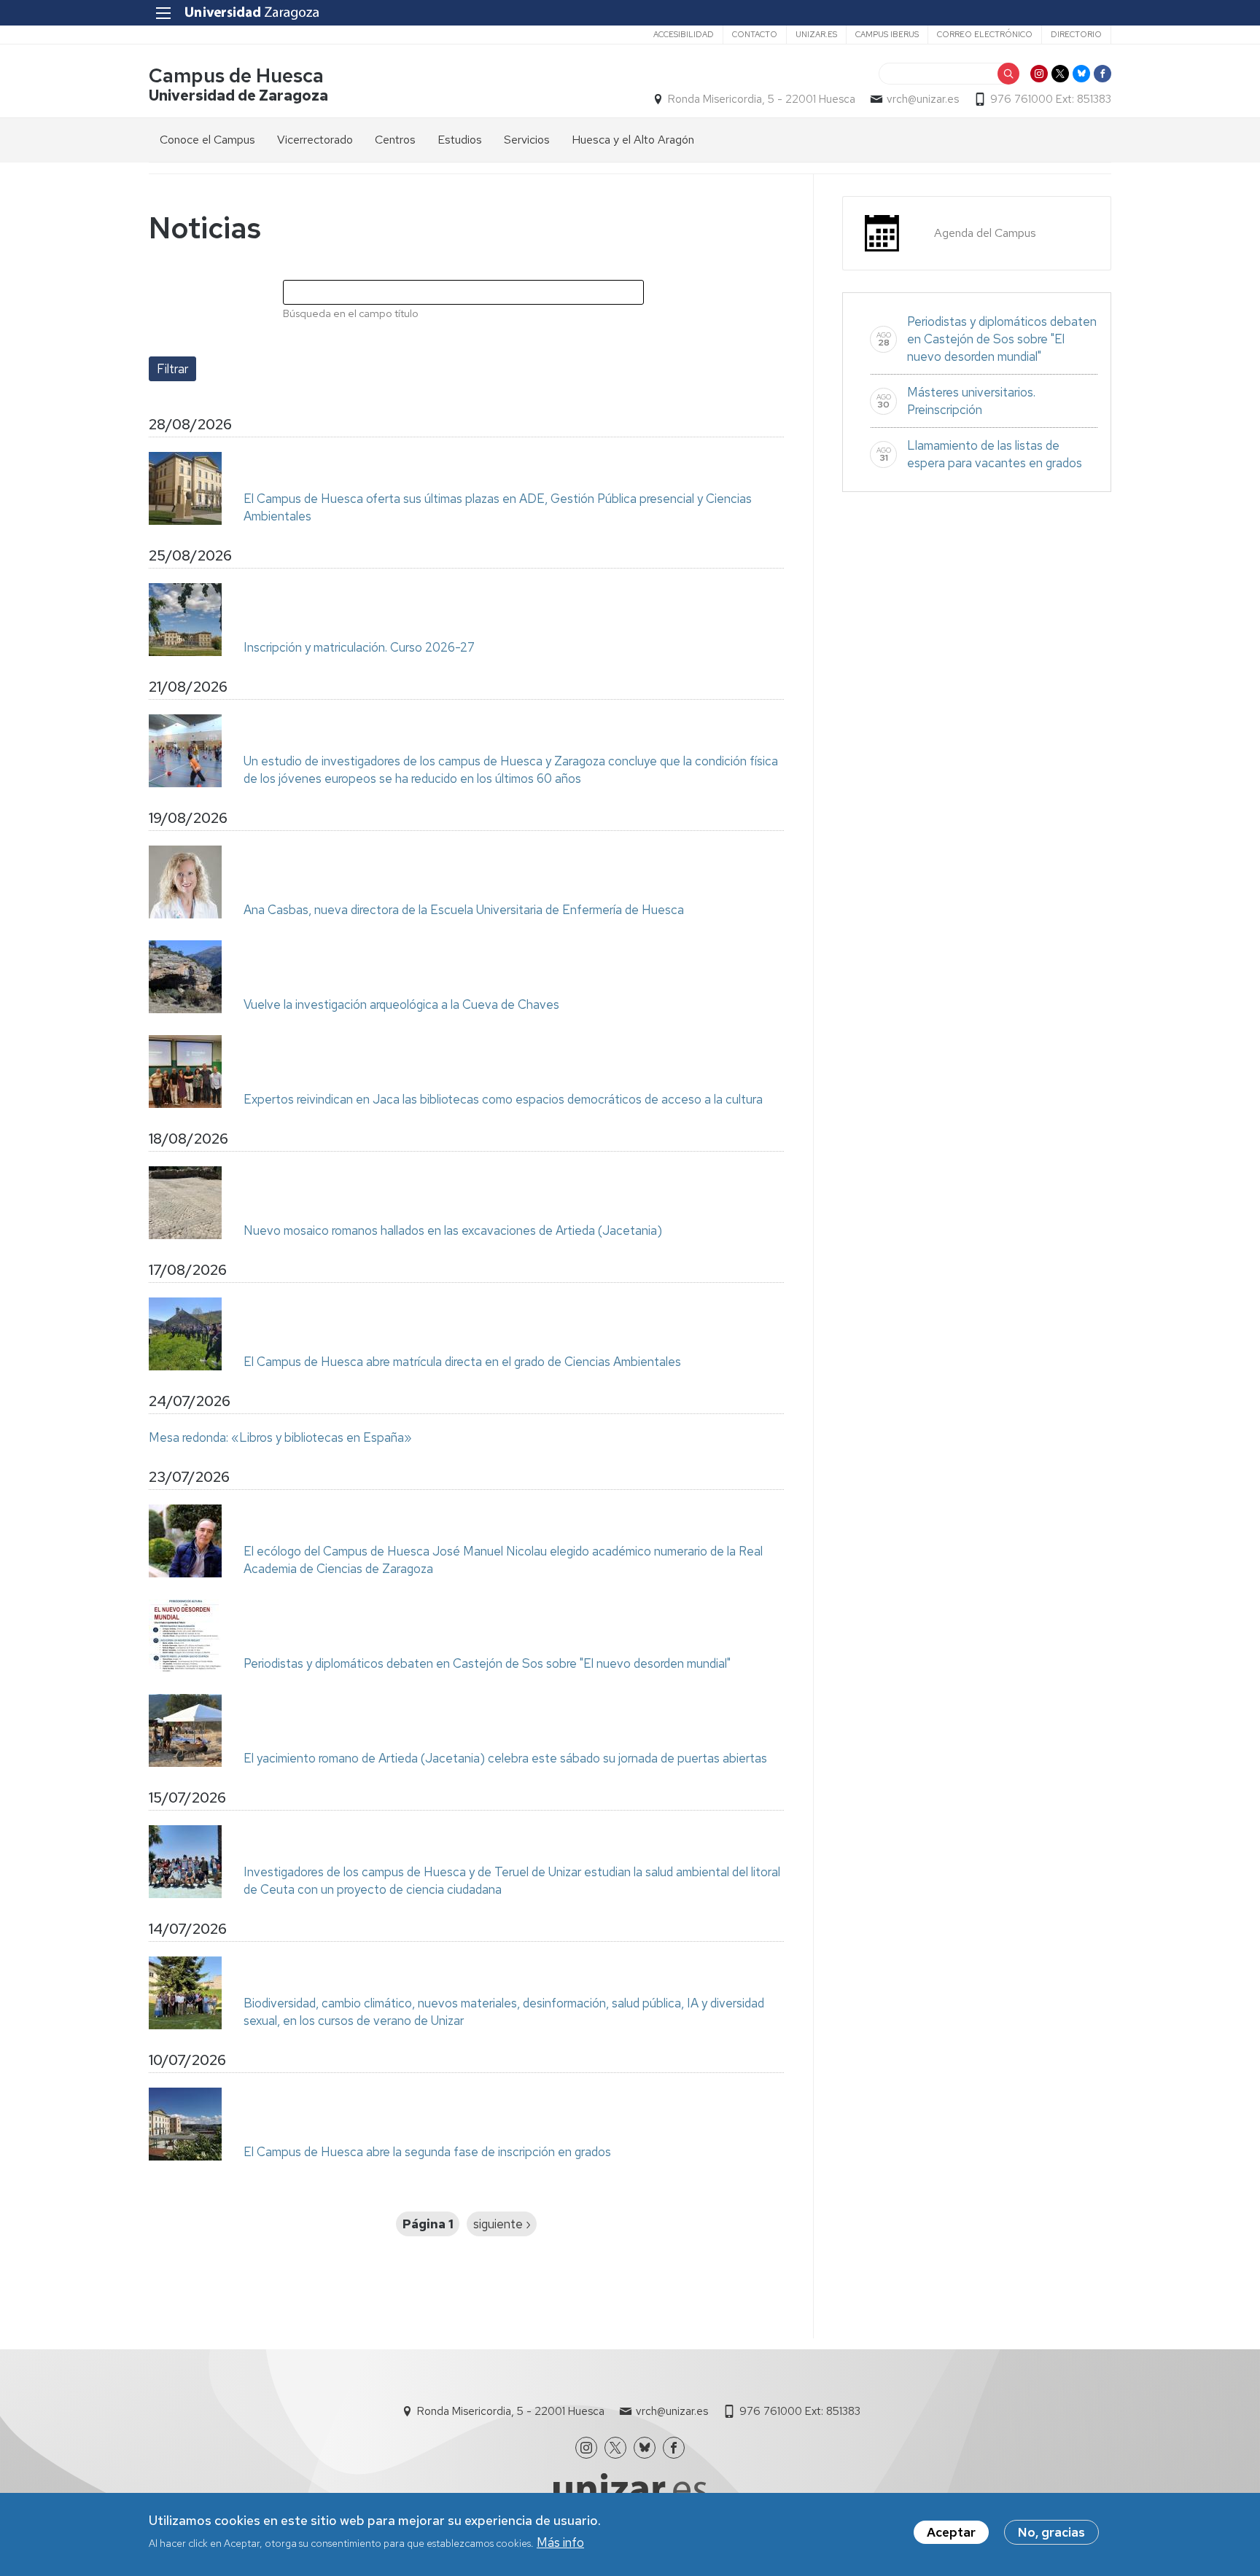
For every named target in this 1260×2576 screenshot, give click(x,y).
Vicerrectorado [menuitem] (315, 140)
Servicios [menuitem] (527, 140)
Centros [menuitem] (395, 140)
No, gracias (1051, 2532)
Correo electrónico (985, 34)
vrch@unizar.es (923, 99)
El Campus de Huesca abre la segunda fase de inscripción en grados (427, 2152)
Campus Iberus (887, 34)
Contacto (755, 34)
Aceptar (951, 2532)
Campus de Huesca (236, 75)
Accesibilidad (684, 34)
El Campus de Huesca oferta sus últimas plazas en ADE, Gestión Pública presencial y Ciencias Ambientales (498, 507)
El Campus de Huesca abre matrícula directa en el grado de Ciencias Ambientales (462, 1362)
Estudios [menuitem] (460, 140)
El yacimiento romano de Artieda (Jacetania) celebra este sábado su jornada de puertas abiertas (505, 1758)
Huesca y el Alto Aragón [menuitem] (633, 140)
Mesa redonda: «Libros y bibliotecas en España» (280, 1437)
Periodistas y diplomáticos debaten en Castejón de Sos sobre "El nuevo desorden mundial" (487, 1663)
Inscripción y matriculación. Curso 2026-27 (359, 647)
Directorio (1076, 34)
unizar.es (816, 34)
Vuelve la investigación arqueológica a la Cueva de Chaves (401, 1004)
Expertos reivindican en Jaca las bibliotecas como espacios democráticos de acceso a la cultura (503, 1099)
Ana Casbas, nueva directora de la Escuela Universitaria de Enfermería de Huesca (464, 910)
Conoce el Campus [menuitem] (207, 140)
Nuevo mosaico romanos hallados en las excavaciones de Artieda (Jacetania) (453, 1230)
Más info (560, 2542)
